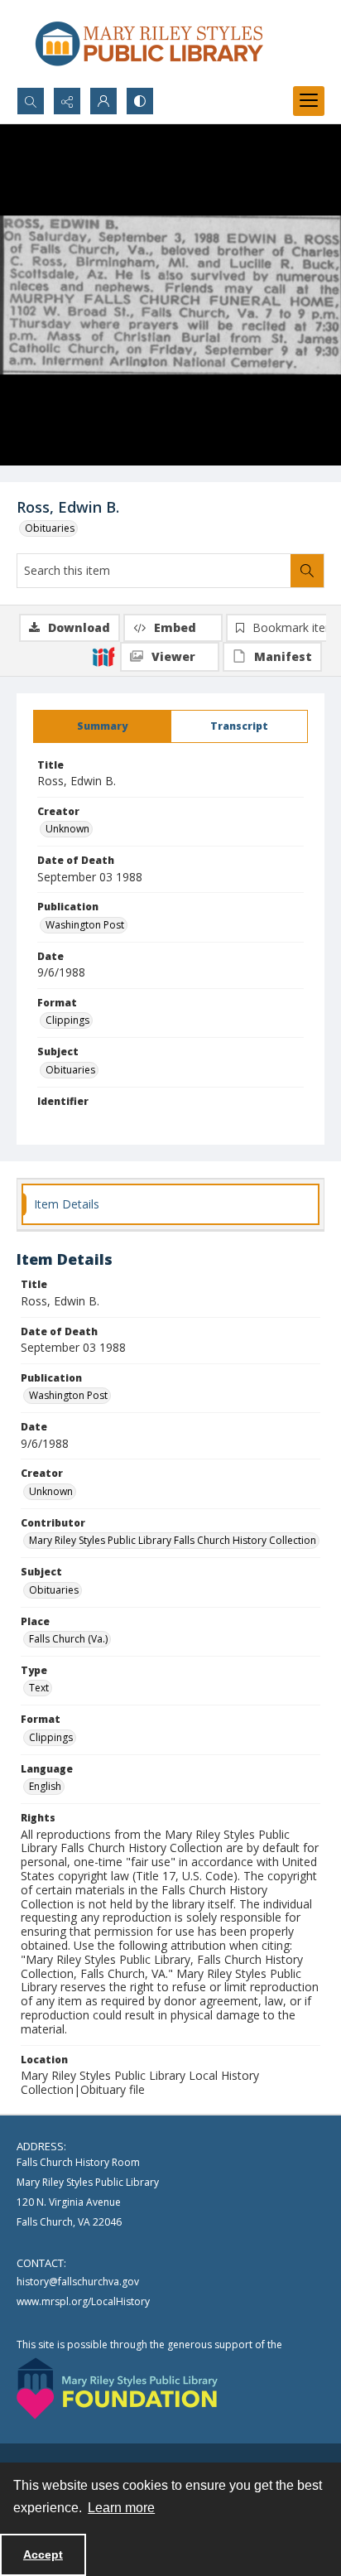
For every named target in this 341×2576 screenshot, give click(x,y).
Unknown (67, 829)
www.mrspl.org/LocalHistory (83, 2301)
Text (39, 1688)
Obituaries (50, 528)
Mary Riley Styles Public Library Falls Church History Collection (173, 1540)
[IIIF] (103, 656)
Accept (43, 2554)
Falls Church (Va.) (68, 1639)
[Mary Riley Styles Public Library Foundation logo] (117, 2388)
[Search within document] (307, 571)
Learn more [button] (121, 2508)
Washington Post (85, 925)
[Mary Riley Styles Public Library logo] (149, 43)
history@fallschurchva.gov (78, 2282)
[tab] (102, 726)
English (45, 1786)
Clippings (67, 1020)
